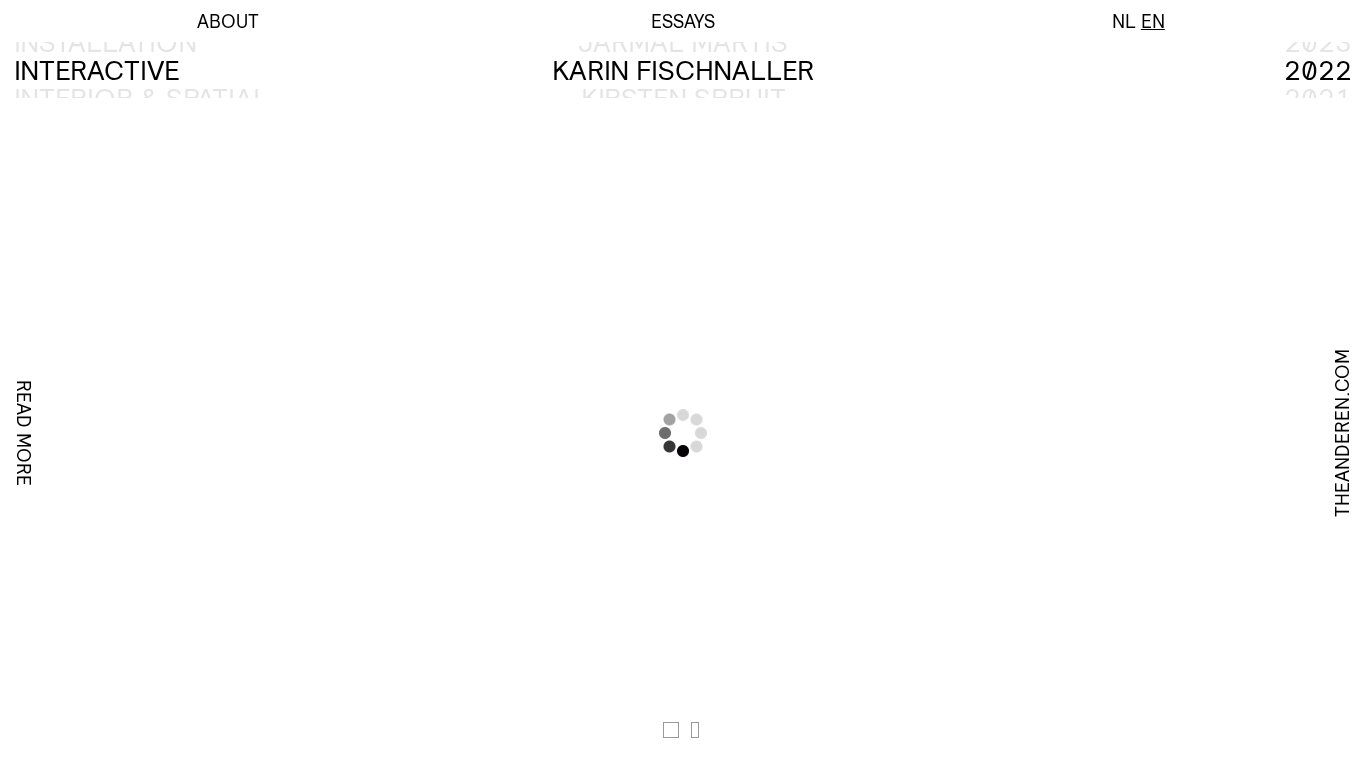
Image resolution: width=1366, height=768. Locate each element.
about (228, 21)
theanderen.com (1342, 433)
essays (683, 21)
